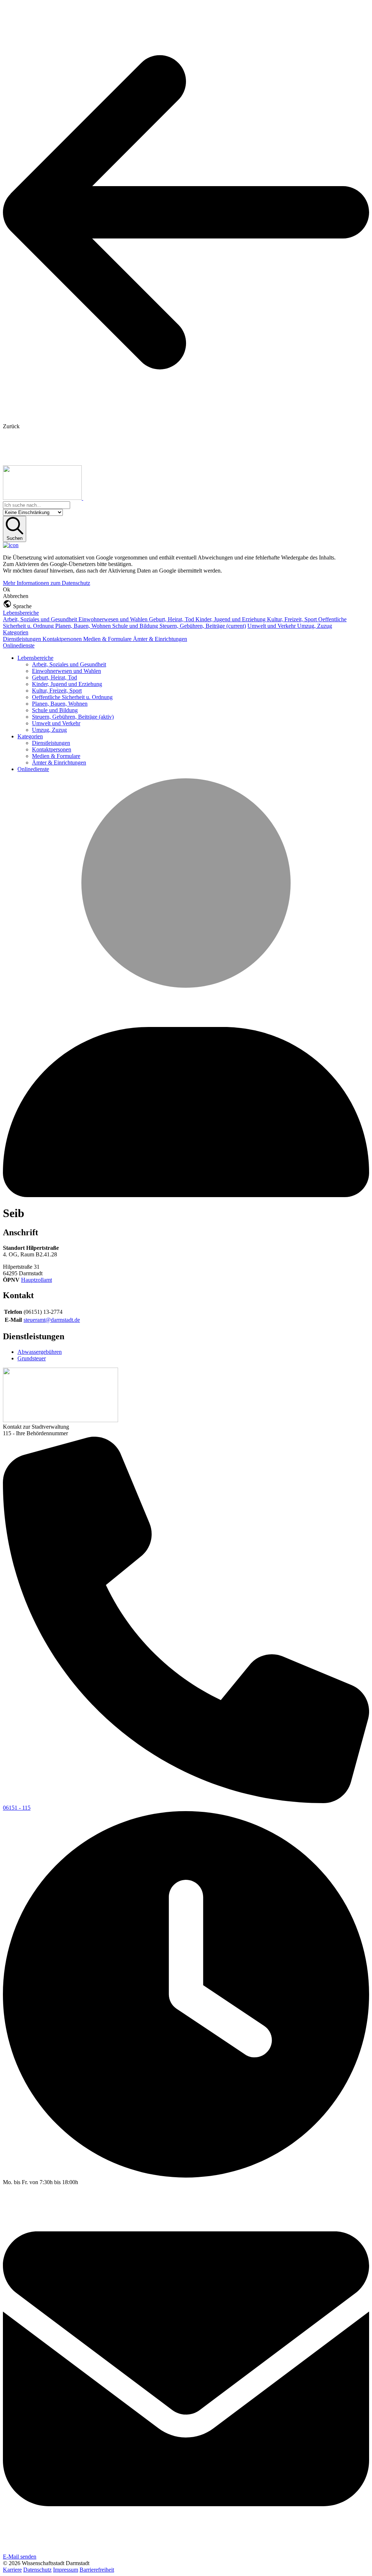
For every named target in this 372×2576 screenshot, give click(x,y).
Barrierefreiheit (97, 2570)
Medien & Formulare (108, 639)
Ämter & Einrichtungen (160, 639)
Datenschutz (37, 2570)
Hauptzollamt (37, 1280)
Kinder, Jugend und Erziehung (231, 619)
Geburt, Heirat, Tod (172, 619)
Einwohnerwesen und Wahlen (114, 619)
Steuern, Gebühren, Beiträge (203, 626)
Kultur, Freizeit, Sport (293, 619)
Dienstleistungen (23, 639)
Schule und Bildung (136, 626)
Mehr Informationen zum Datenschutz (46, 583)
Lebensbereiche (21, 613)
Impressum (66, 2570)
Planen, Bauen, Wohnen (84, 626)
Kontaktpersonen (63, 639)
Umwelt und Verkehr (272, 626)
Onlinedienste (19, 645)
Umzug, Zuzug (315, 626)
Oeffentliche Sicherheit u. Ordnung (72, 697)
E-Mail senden (20, 2557)
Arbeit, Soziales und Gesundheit (41, 619)
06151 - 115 (17, 1808)
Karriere (12, 2570)
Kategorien (16, 632)
